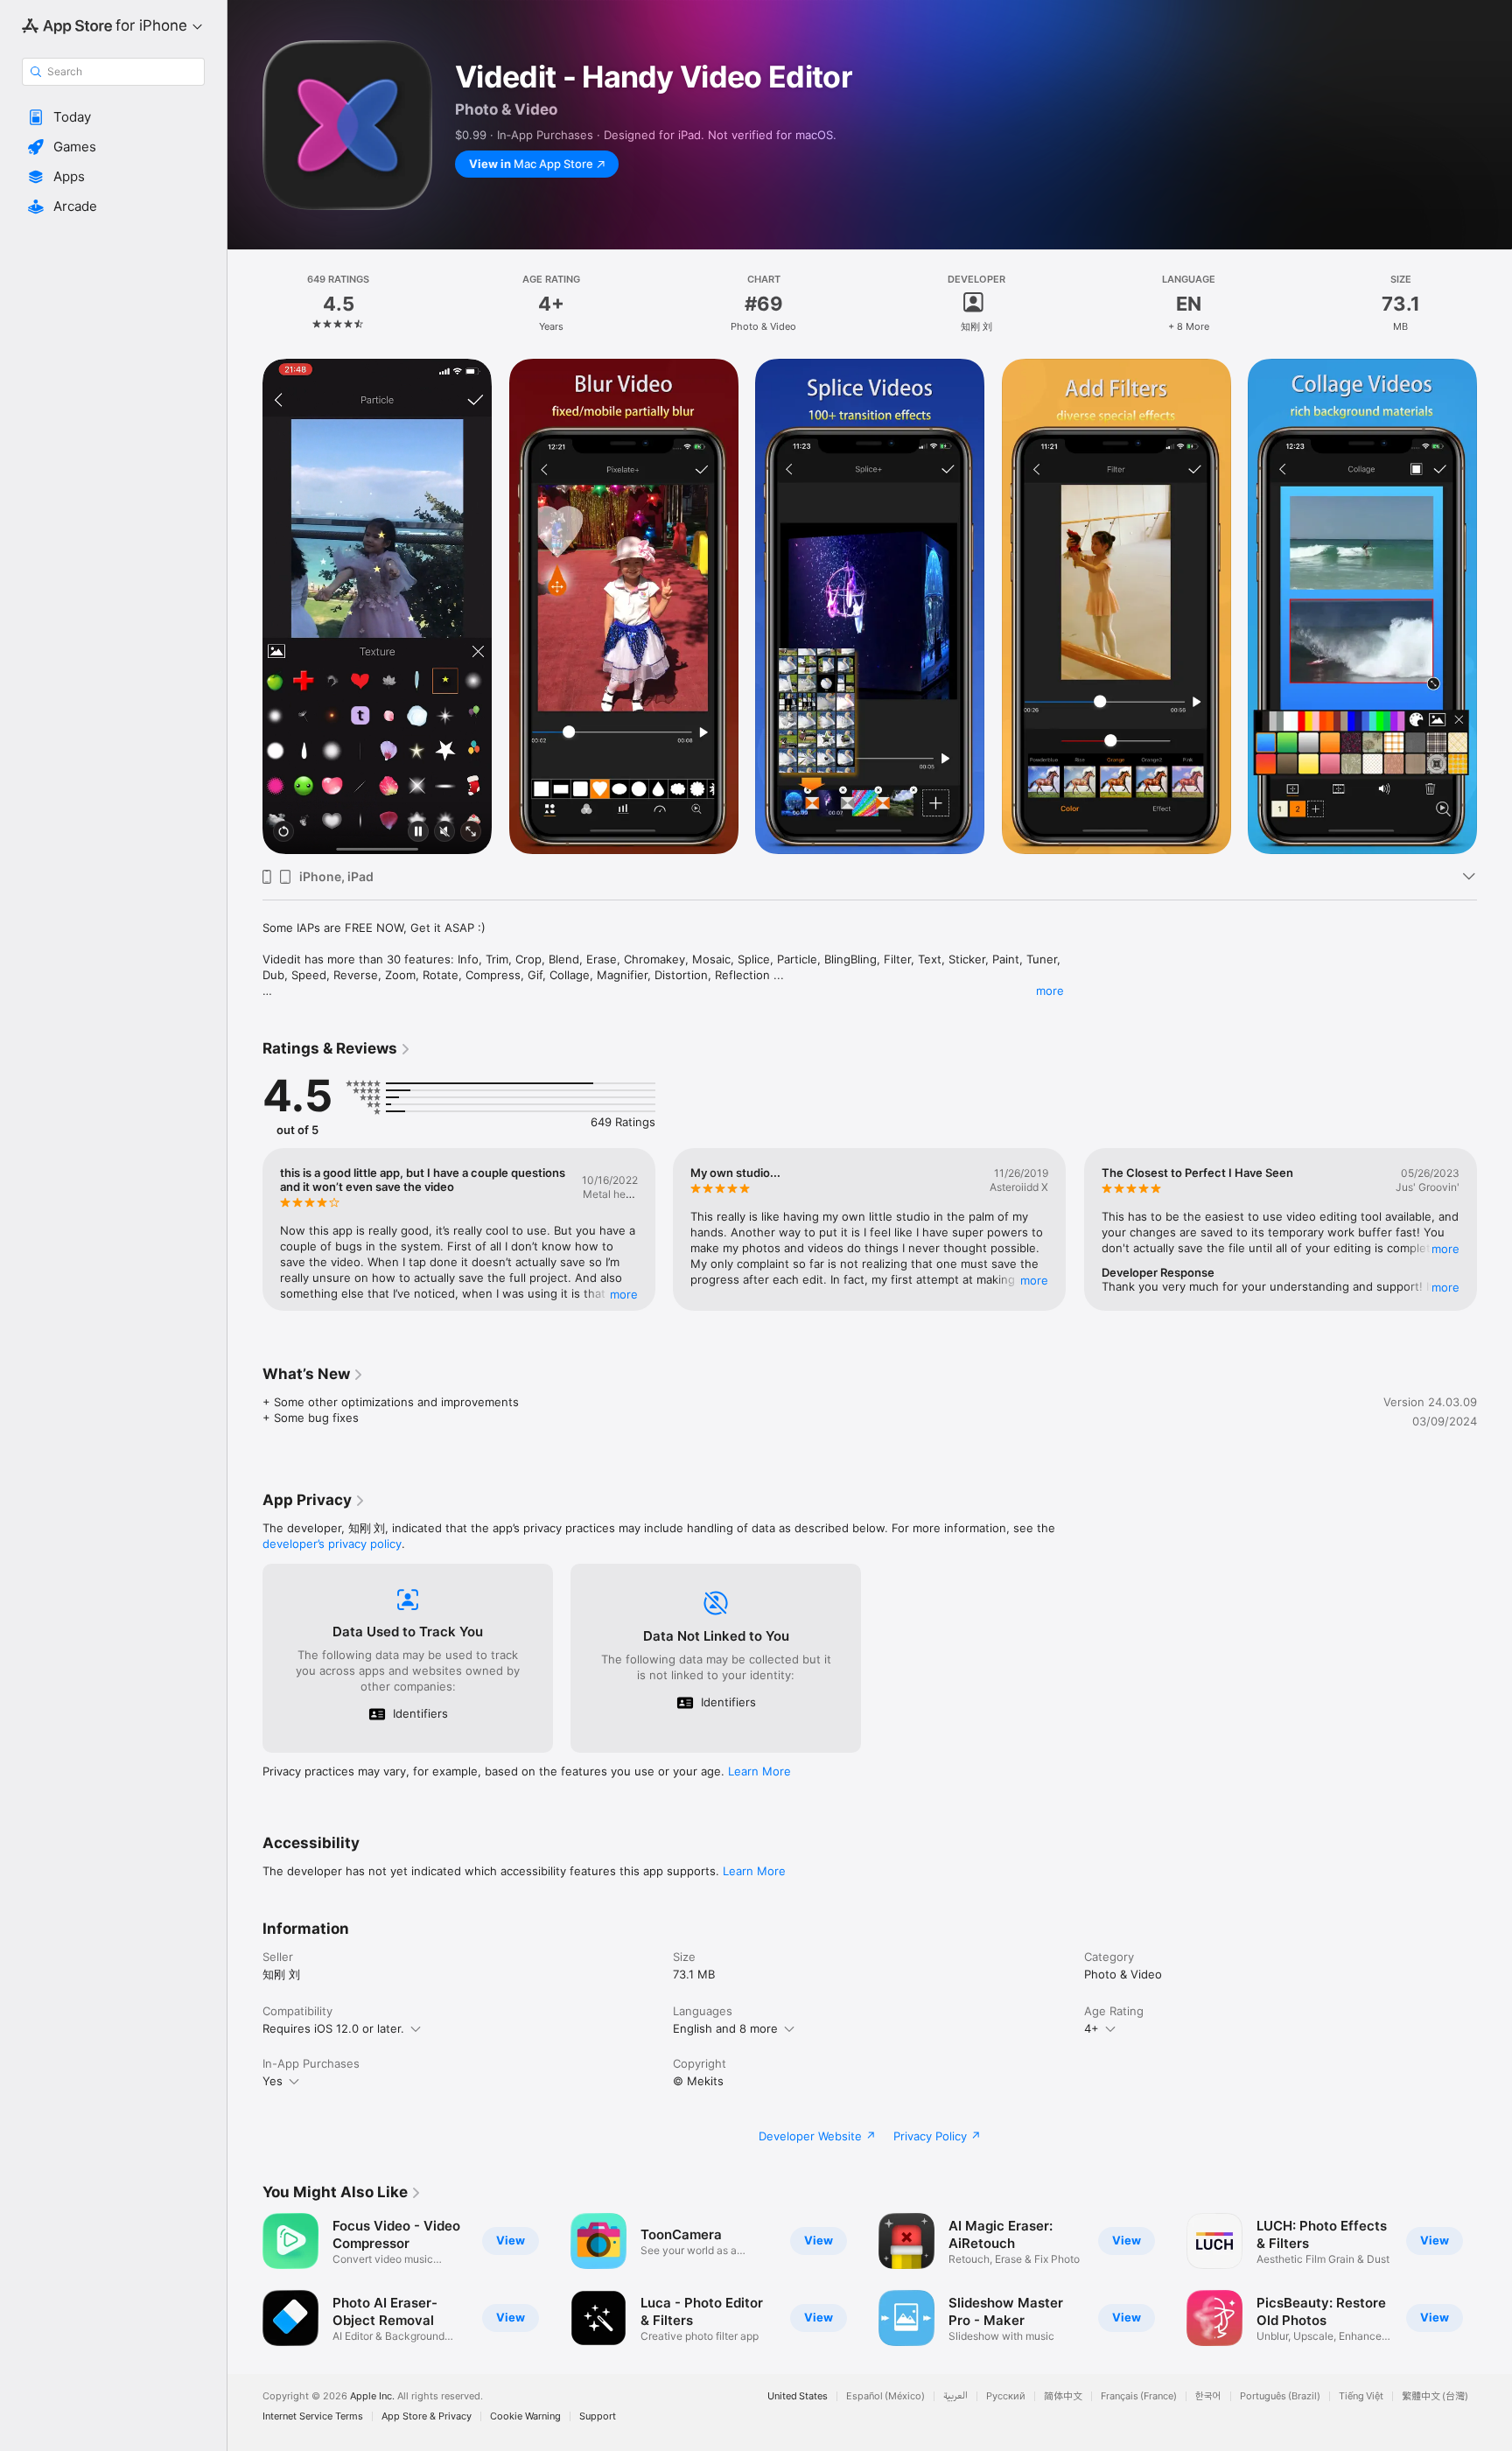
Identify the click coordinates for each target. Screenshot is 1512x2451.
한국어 (1208, 2396)
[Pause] (418, 833)
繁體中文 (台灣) (1435, 2396)
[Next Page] (1494, 606)
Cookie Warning (525, 2416)
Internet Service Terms (313, 2416)
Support (598, 2416)
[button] (113, 117)
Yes (273, 2081)
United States (798, 2396)
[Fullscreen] (471, 833)
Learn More (759, 1771)
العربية (955, 2396)
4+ (1092, 2028)
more (1050, 991)
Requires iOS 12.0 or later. (333, 2028)
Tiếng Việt (1361, 2396)
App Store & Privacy (427, 2416)
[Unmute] (444, 833)
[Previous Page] (245, 606)
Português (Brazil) (1280, 2396)
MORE (624, 1294)
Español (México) (885, 2396)
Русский (1006, 2396)
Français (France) (1139, 2396)
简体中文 (1063, 2396)
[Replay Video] (283, 833)
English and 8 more (725, 2028)
